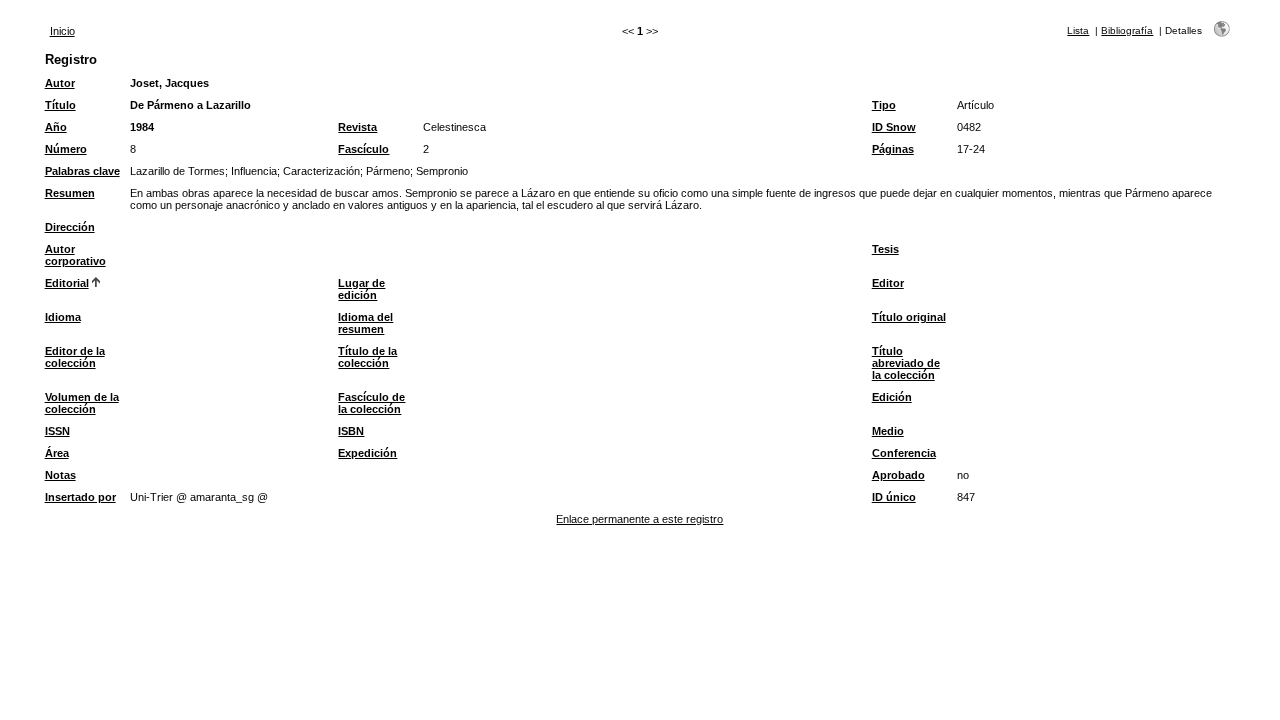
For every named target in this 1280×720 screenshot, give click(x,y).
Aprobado (898, 475)
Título (60, 105)
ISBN (351, 431)
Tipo (884, 105)
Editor (888, 283)
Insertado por (80, 497)
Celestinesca (454, 127)
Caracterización (321, 171)
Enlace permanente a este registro (639, 519)
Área (57, 453)
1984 (142, 127)
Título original (909, 317)
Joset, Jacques (169, 83)
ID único (894, 497)
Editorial (67, 283)
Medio (888, 431)
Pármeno (388, 171)
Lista (1078, 30)
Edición (892, 397)
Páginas (893, 149)
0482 (969, 127)
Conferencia (904, 453)
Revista (357, 127)
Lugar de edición (361, 289)
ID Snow (894, 127)
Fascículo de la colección (371, 403)
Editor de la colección (75, 357)
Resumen (70, 193)
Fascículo (363, 149)
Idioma (63, 317)
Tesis (885, 249)
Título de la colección (367, 357)
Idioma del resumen (365, 323)
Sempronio (442, 171)
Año (56, 127)
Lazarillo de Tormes (177, 171)
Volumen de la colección (82, 403)
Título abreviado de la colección (906, 363)
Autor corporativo (75, 255)
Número (66, 149)
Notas (60, 475)
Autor (60, 83)
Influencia (254, 171)
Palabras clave (82, 171)
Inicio (62, 31)
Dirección (70, 227)
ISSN (57, 431)
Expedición (367, 453)
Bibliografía (1127, 30)
